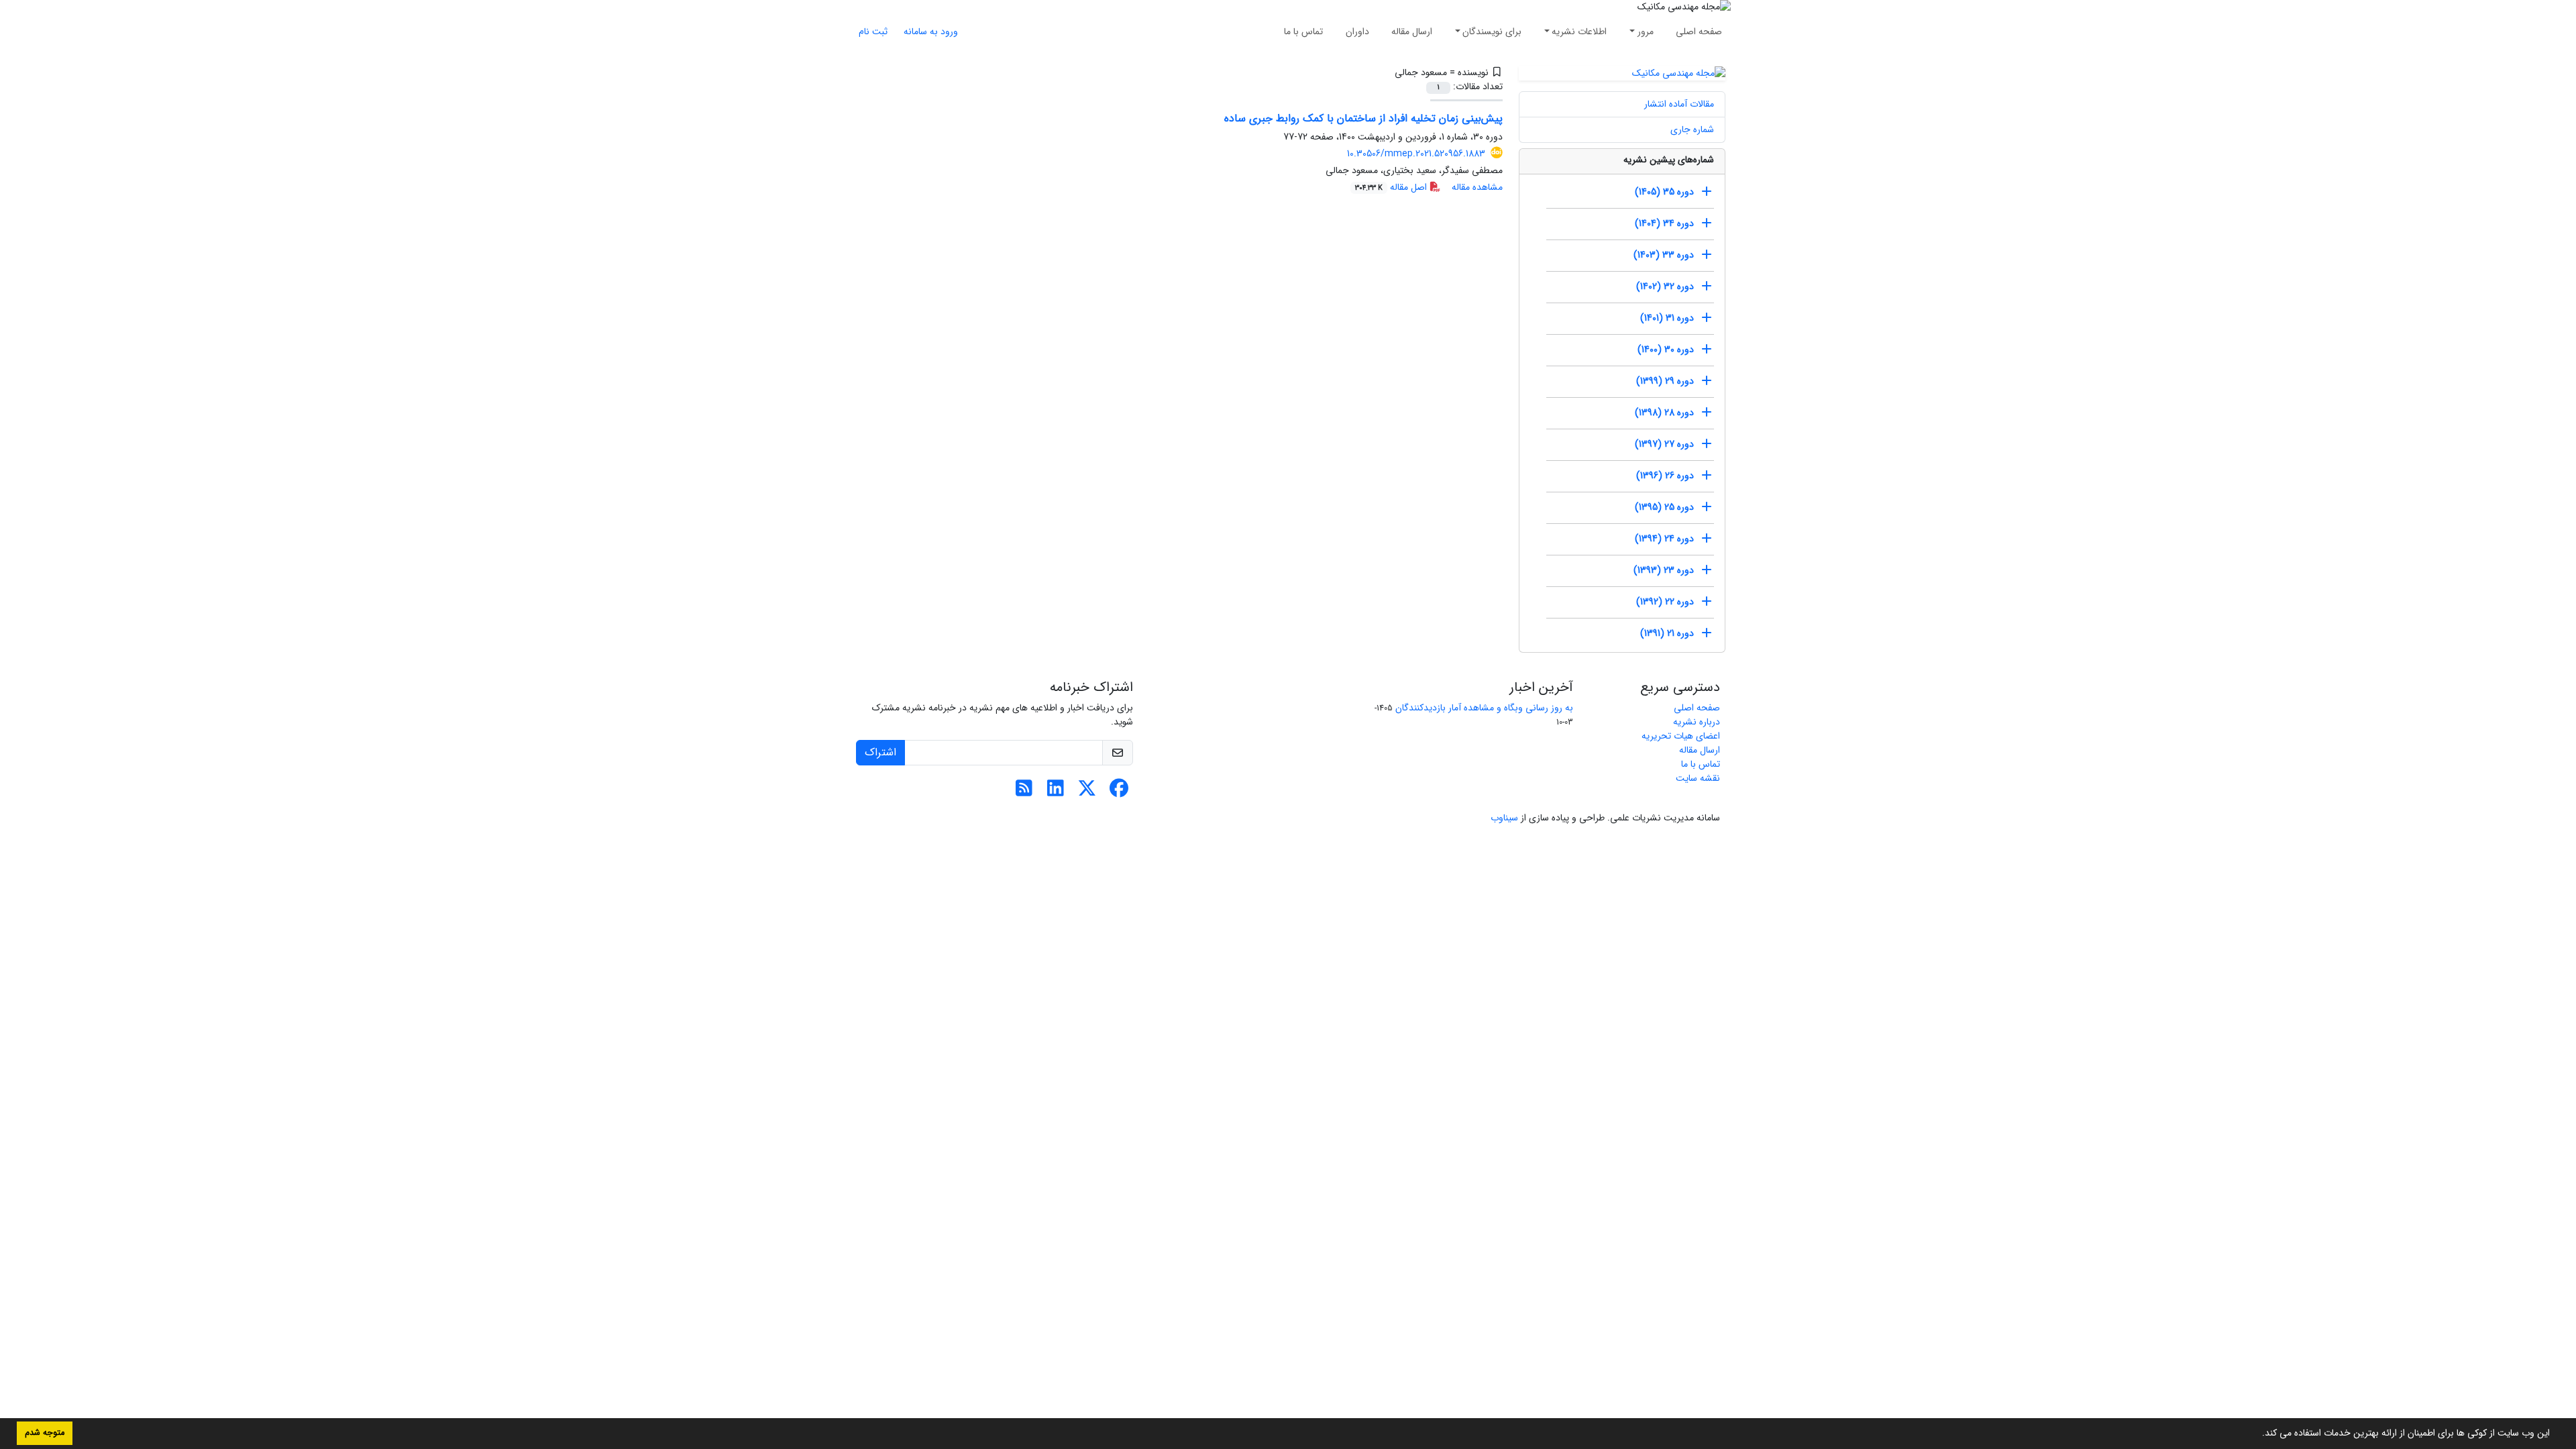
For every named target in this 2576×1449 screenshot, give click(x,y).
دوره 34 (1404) (1664, 223)
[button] (2257, 1434)
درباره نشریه (1697, 722)
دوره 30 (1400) (1666, 350)
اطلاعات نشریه (1579, 32)
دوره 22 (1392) (1665, 602)
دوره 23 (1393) (1664, 570)
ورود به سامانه (931, 32)
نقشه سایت (1698, 778)
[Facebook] (1119, 792)
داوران (1357, 32)
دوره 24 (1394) (1664, 539)
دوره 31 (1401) (1667, 318)
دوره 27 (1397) (1664, 444)
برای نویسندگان (1492, 32)
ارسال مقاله (1412, 32)
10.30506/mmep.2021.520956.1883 (1416, 154)
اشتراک (880, 752)
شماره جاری (1692, 129)
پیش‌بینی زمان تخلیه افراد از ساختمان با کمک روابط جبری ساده (1363, 118)
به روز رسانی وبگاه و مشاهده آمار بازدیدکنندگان (1484, 708)
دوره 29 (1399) (1665, 381)
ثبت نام (873, 32)
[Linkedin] (1056, 792)
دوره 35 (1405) (1664, 192)
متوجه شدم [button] (45, 1433)
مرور (1646, 32)
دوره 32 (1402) (1665, 286)
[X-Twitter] (1087, 792)
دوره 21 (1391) (1667, 633)
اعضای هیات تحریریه (1681, 736)
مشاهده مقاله (1477, 187)
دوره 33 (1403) (1664, 255)
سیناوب (1504, 818)
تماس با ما (1303, 32)
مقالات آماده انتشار (1679, 104)
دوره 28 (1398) (1664, 413)
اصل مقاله (1392, 187)
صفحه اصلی (1699, 32)
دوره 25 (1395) (1664, 507)
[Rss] (1024, 792)
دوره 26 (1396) (1665, 476)
